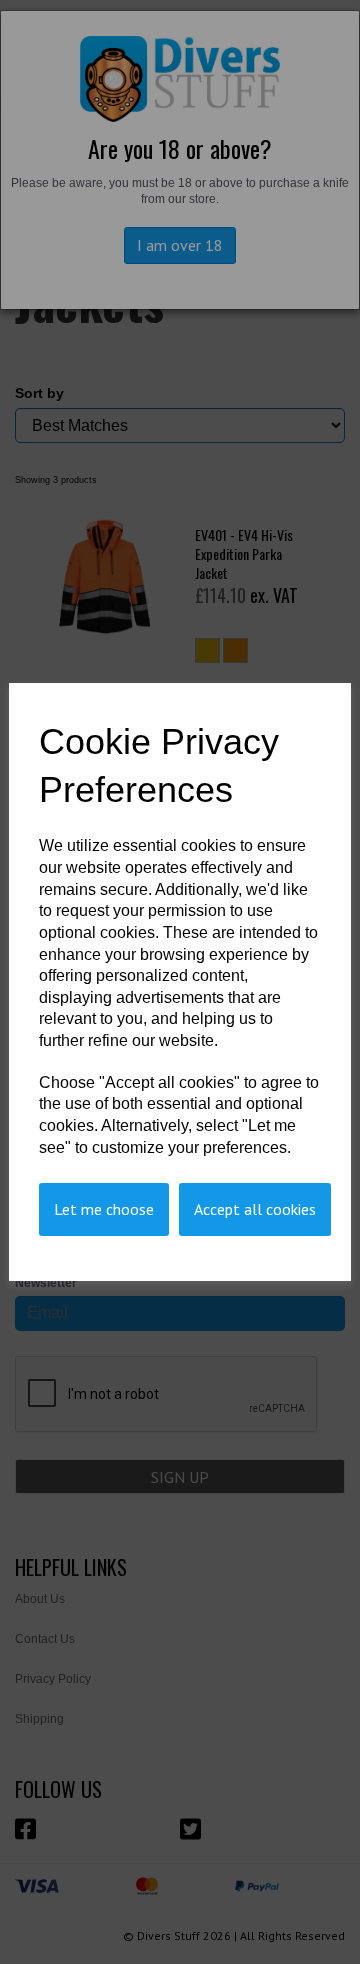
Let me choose (104, 1209)
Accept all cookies (255, 1209)
